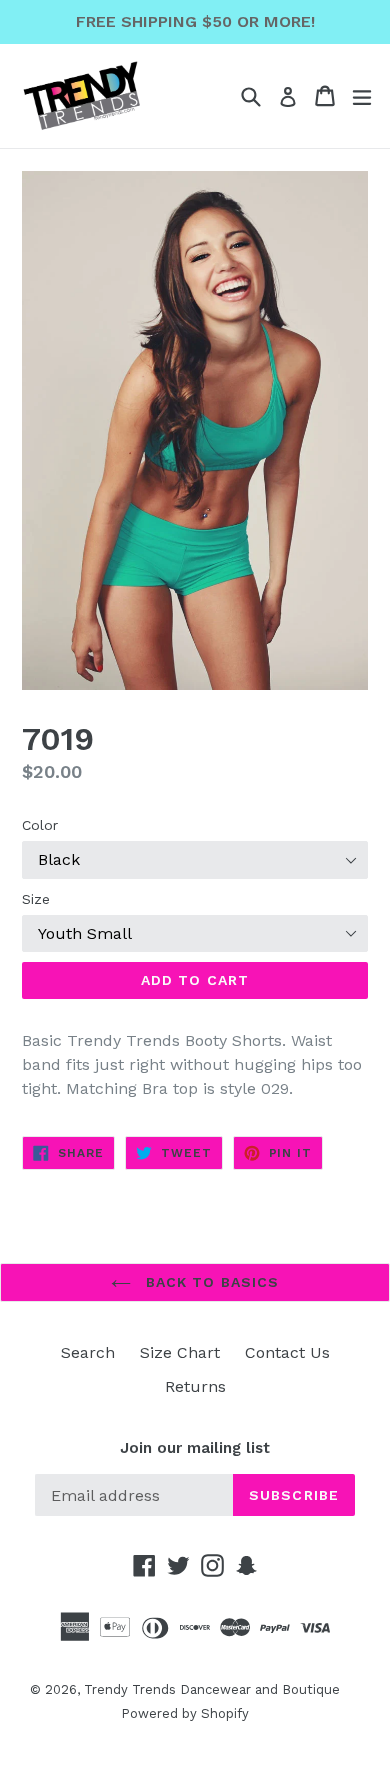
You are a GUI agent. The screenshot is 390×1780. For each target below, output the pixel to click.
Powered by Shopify (185, 1713)
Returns (195, 1386)
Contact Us (287, 1352)
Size (36, 899)
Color (40, 825)
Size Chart (180, 1352)
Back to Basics (210, 1282)
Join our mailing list (195, 1448)
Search (88, 1352)
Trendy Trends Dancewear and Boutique (212, 1689)
